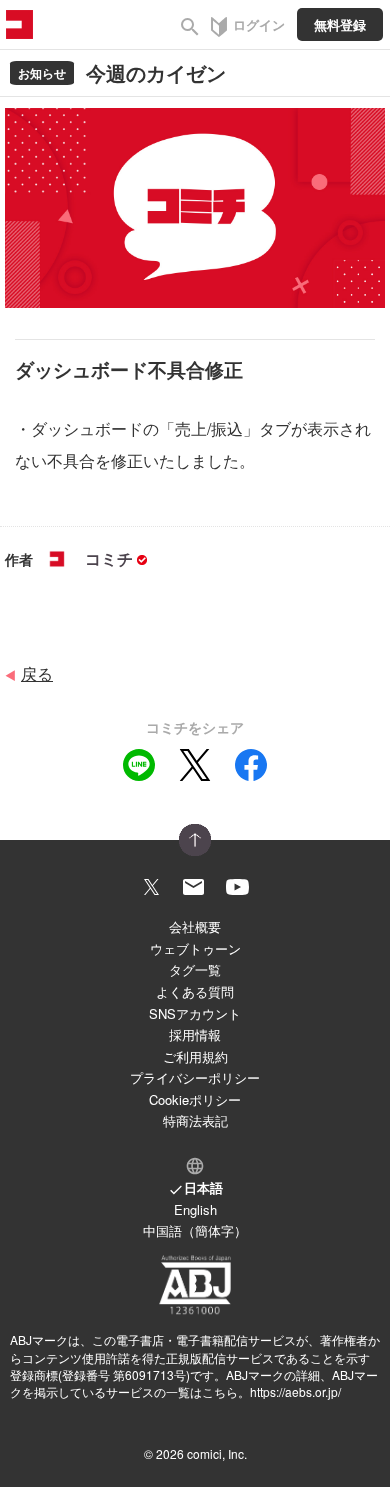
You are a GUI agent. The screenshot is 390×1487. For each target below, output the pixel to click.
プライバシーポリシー (195, 1077)
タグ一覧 (195, 969)
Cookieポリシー (195, 1099)
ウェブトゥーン (195, 948)
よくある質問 (195, 991)
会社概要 (195, 926)
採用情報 (195, 1034)
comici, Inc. (217, 1453)
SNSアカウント (195, 1013)
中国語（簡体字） (195, 1230)
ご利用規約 (195, 1056)
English (195, 1209)
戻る (37, 673)
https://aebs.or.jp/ (295, 1391)
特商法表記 (195, 1120)
